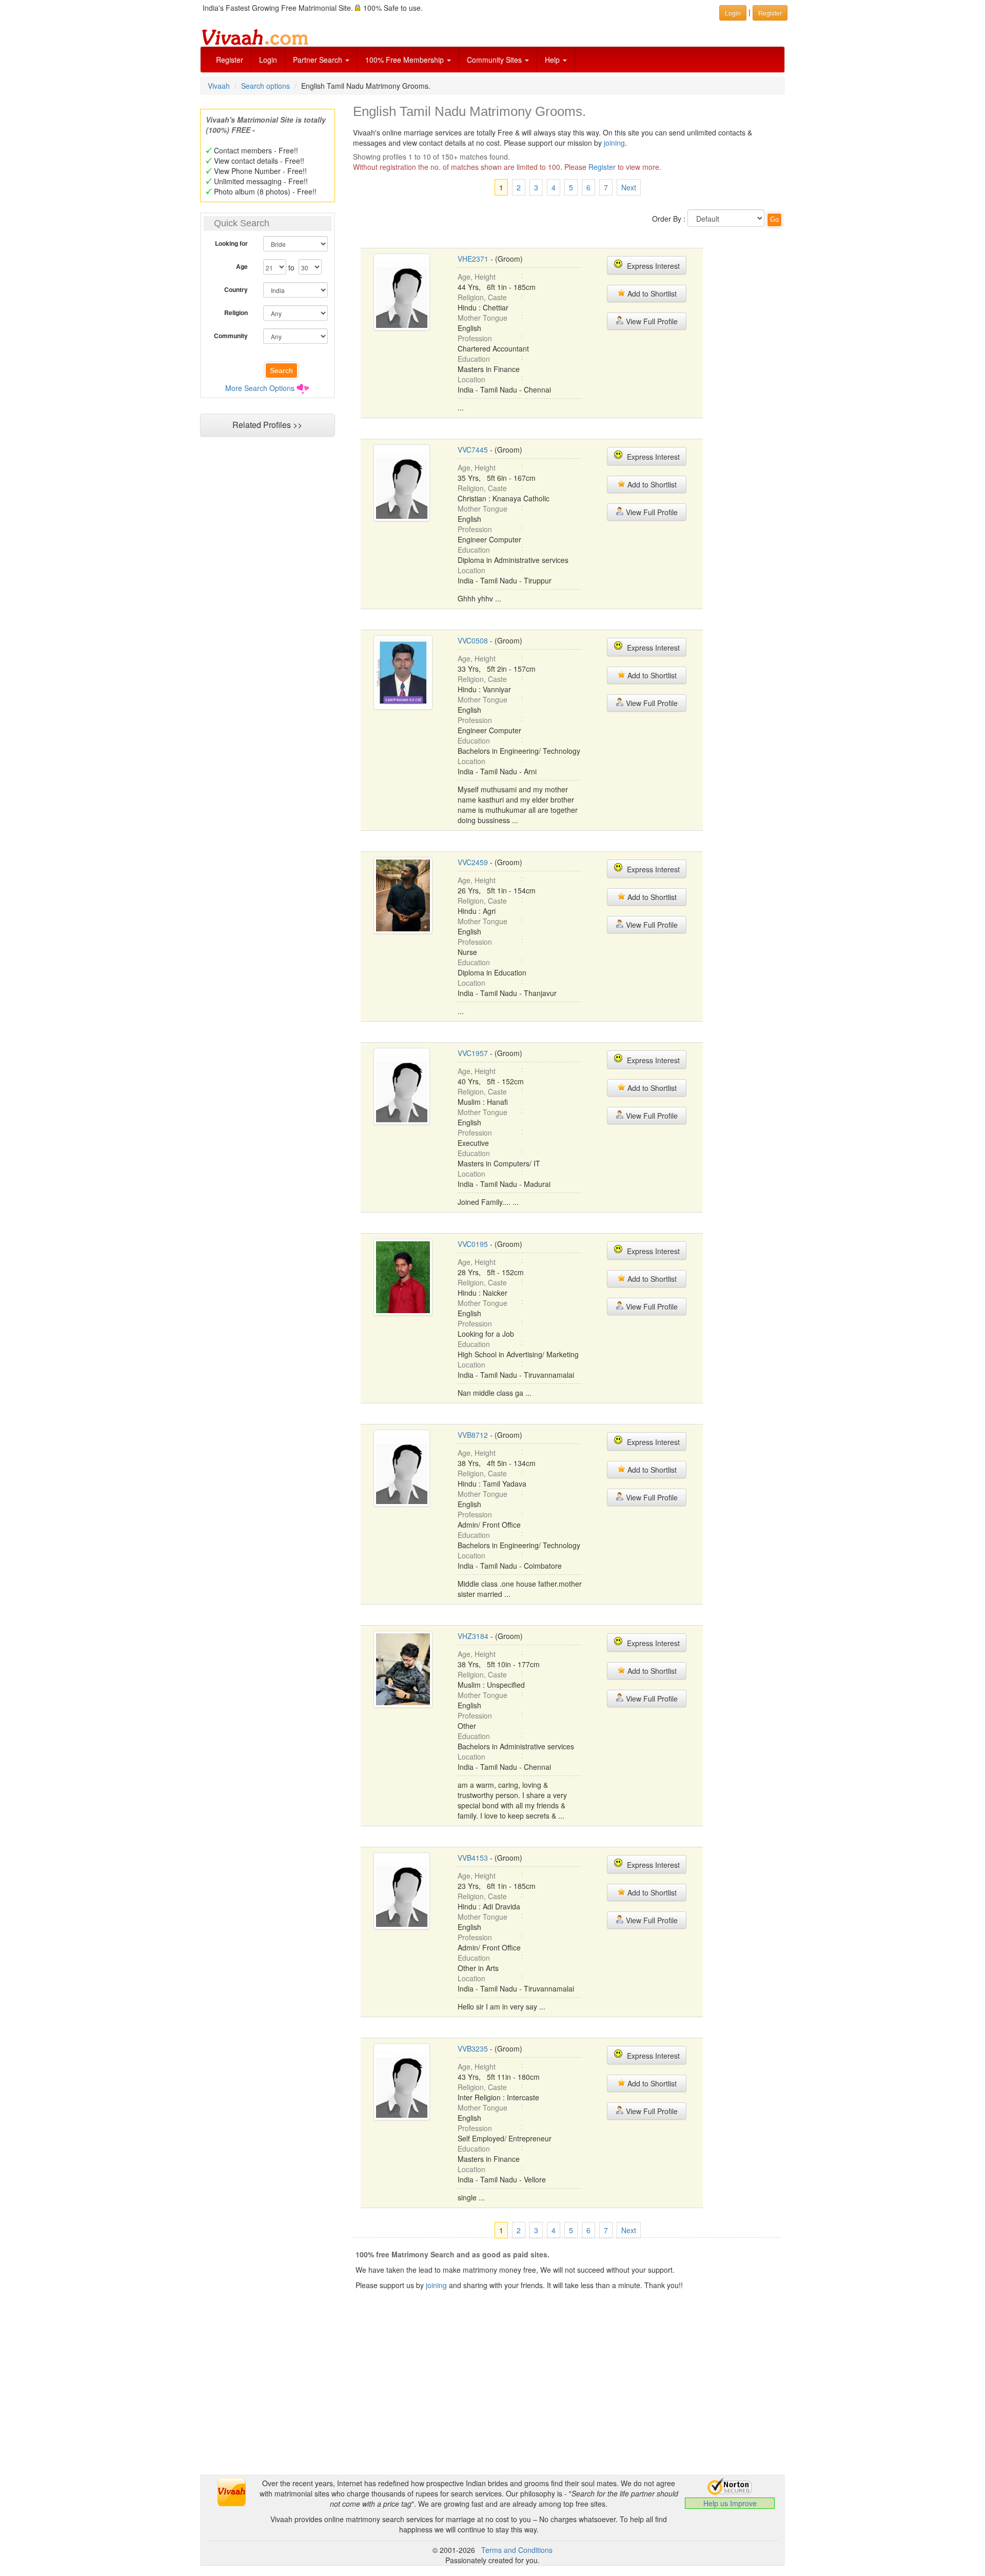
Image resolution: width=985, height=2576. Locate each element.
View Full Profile (651, 321)
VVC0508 (473, 640)
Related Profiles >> (267, 425)
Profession (475, 338)
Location (471, 379)
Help (553, 60)
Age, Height (477, 277)
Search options (265, 86)
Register (230, 60)
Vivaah (219, 86)
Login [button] (733, 13)
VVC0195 (473, 1244)
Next (629, 187)
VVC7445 (473, 450)
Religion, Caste (482, 297)
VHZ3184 (473, 1636)
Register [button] (770, 13)
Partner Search (319, 60)
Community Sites (495, 60)
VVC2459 (473, 862)
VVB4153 (473, 1858)
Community (231, 336)
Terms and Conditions (517, 2550)
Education (474, 359)
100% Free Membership (406, 60)
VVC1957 (473, 1053)
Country (236, 289)
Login (268, 60)
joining (614, 143)
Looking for (231, 243)
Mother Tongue (482, 318)
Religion (236, 313)
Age (242, 266)
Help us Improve (730, 2503)
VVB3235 (473, 2048)
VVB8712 (473, 1435)
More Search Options (260, 388)
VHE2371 (473, 259)
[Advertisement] (267, 639)
